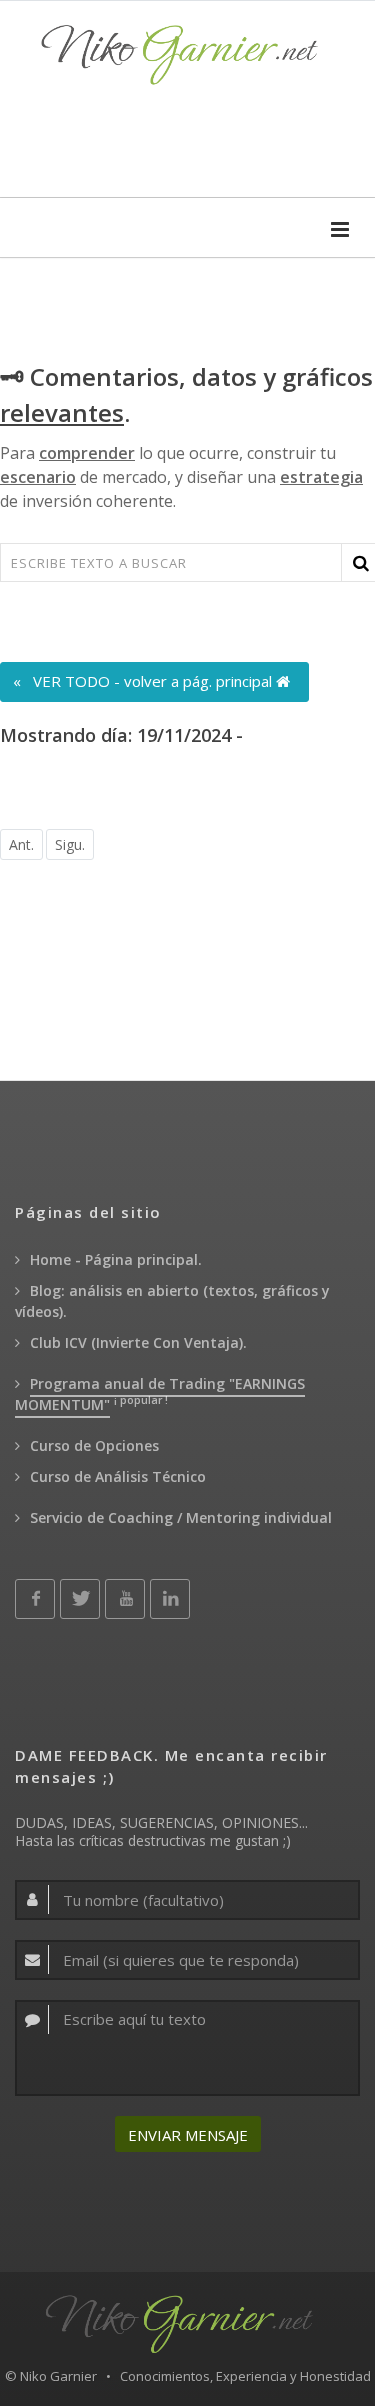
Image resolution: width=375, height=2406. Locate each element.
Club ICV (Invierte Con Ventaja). (138, 1342)
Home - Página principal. (116, 1259)
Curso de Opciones (94, 1445)
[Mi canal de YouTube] (125, 1599)
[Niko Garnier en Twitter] (80, 1599)
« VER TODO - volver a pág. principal (144, 681)
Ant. (21, 844)
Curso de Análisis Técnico (118, 1476)
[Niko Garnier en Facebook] (35, 1599)
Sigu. (70, 844)
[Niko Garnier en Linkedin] (170, 1599)
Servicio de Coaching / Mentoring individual (181, 1517)
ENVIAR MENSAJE (188, 2135)
